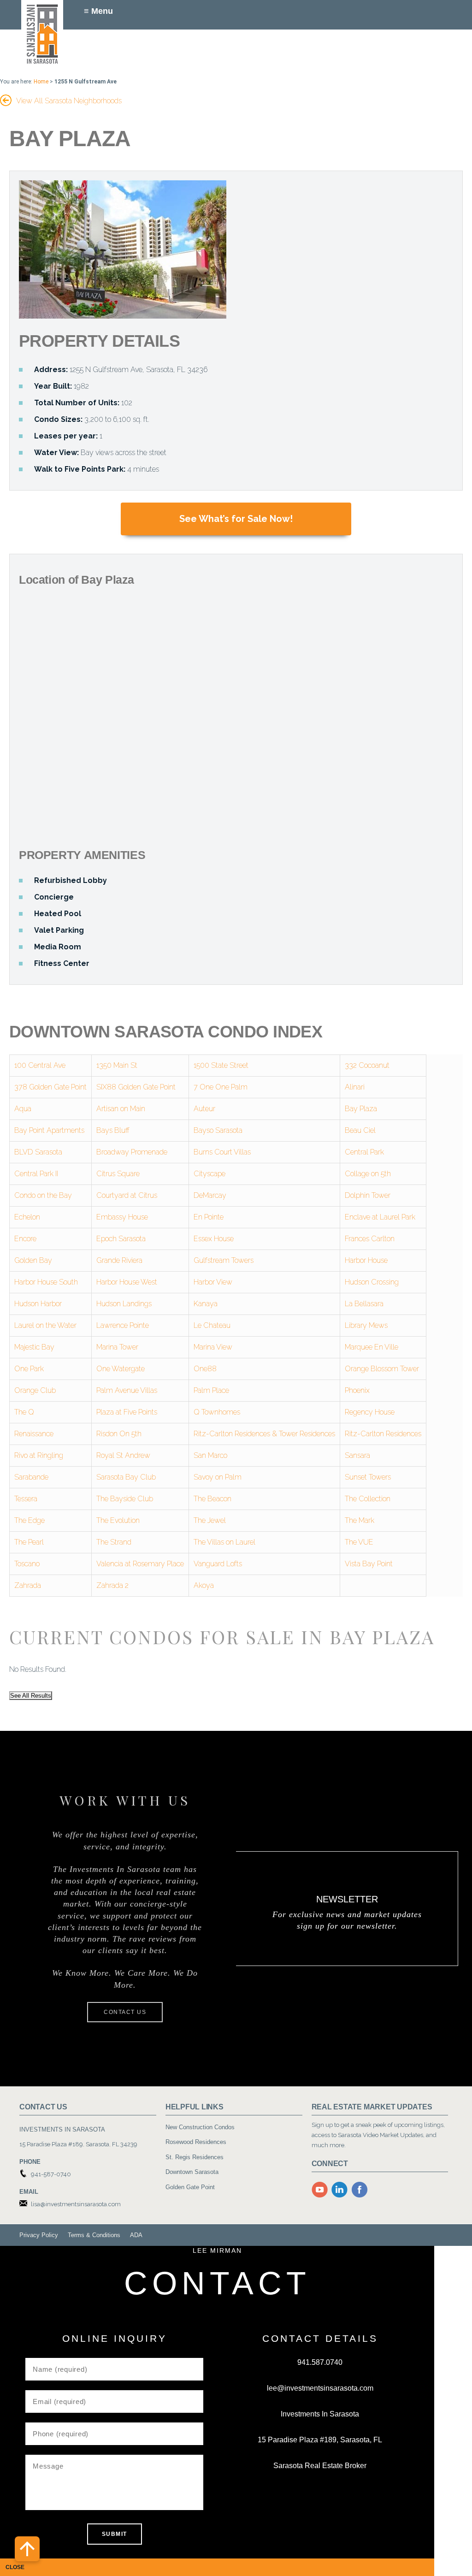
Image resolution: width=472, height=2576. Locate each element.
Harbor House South (46, 1282)
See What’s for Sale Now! (236, 519)
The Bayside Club (125, 1499)
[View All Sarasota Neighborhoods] (6, 98)
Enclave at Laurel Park (380, 1217)
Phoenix (357, 1390)
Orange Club (35, 1390)
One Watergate (121, 1369)
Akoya (204, 1585)
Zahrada (28, 1585)
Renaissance (34, 1434)
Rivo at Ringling (39, 1455)
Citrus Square (118, 1174)
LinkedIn (340, 2190)
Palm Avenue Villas (127, 1390)
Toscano (27, 1564)
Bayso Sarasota (218, 1130)
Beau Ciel (360, 1130)
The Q (24, 1412)
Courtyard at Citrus (127, 1195)
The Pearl (29, 1542)
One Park (29, 1369)
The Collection (368, 1499)
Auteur (204, 1109)
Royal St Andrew (123, 1455)
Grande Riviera (119, 1260)
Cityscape (209, 1174)
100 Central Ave (40, 1065)
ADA (136, 2235)
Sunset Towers (368, 1477)
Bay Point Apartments (49, 1130)
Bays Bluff (113, 1130)
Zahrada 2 (112, 1585)
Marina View (213, 1347)
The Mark (360, 1520)
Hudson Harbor (38, 1304)
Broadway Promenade (132, 1152)
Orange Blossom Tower (382, 1369)
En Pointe (209, 1217)
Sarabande (31, 1477)
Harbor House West (127, 1282)
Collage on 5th (368, 1174)
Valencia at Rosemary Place (140, 1564)
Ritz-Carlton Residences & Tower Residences (264, 1434)
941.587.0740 (320, 2362)
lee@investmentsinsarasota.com (320, 2388)
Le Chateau (212, 1325)
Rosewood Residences (196, 2142)
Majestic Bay (34, 1347)
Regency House (370, 1412)
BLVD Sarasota (38, 1152)
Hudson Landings (124, 1304)
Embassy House (122, 1217)
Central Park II (36, 1174)
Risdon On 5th (119, 1434)
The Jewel (210, 1520)
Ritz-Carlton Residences (383, 1434)
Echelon (27, 1217)
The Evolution (118, 1520)
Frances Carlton (370, 1239)
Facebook (360, 2190)
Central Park (364, 1152)
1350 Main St (117, 1065)
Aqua (23, 1109)
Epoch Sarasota (121, 1239)
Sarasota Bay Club (126, 1477)
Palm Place (211, 1390)
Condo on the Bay (43, 1195)
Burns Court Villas (222, 1152)
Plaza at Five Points (127, 1412)
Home (41, 82)
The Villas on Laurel (224, 1542)
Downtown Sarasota (192, 2172)
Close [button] (15, 2567)
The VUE (359, 1542)
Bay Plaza (361, 1109)
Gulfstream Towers (224, 1260)
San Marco (210, 1455)
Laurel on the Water (45, 1325)
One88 (205, 1369)
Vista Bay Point (369, 1564)
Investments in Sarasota (43, 34)
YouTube (320, 2190)
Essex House (214, 1239)
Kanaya (206, 1304)
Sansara (357, 1455)
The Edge (29, 1520)
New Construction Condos (200, 2127)
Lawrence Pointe (123, 1325)
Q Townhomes (217, 1412)
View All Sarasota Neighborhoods (69, 101)
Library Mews (366, 1325)
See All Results (31, 1696)
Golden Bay (33, 1260)
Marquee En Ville (372, 1347)
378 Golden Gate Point (50, 1087)
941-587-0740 (51, 2174)
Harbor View (213, 1282)
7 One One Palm (221, 1087)
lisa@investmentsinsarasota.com (76, 2204)
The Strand (114, 1542)
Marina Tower (117, 1347)
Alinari (355, 1087)
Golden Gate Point (190, 2187)
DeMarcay (210, 1195)
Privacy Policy (39, 2235)
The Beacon (212, 1499)
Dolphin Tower (368, 1195)
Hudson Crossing (372, 1282)
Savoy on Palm (218, 1477)
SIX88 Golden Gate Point (136, 1087)
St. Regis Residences (195, 2157)
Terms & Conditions (94, 2235)
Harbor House (366, 1260)
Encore (25, 1239)
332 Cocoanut (367, 1065)
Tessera (26, 1499)
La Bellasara (364, 1304)
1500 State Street (221, 1065)
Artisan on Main (121, 1109)
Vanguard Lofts (218, 1564)
